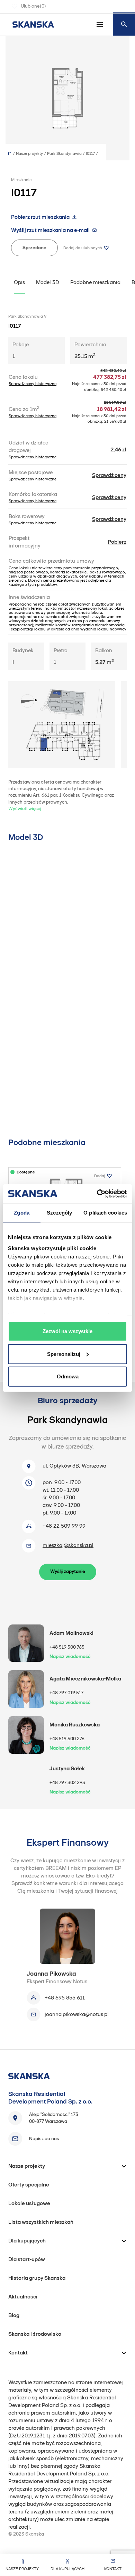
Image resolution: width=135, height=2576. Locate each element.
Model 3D (48, 282)
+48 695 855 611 (65, 1998)
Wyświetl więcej (25, 809)
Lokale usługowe (29, 2203)
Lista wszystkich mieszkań (41, 2222)
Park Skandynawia (64, 153)
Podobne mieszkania (95, 282)
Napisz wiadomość (70, 1656)
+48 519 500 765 (67, 1647)
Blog (14, 2315)
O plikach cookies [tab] (105, 1213)
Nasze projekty (22, 2569)
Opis (19, 282)
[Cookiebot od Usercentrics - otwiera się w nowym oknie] (97, 1193)
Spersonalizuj (64, 1354)
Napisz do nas (44, 2139)
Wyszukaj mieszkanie (124, 24)
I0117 (90, 153)
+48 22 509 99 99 (64, 1526)
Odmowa (68, 1376)
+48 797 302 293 (67, 1783)
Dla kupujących (67, 2569)
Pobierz (117, 542)
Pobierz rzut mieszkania (40, 217)
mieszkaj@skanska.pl (68, 1545)
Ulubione (33, 6)
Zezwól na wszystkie (67, 1331)
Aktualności (23, 2297)
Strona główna (11, 154)
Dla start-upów (27, 2259)
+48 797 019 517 (66, 1693)
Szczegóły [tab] (59, 1213)
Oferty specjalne (29, 2185)
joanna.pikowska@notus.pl (77, 2014)
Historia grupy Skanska (37, 2278)
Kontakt (113, 2569)
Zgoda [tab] (22, 1213)
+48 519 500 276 (67, 1739)
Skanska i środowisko (35, 2334)
